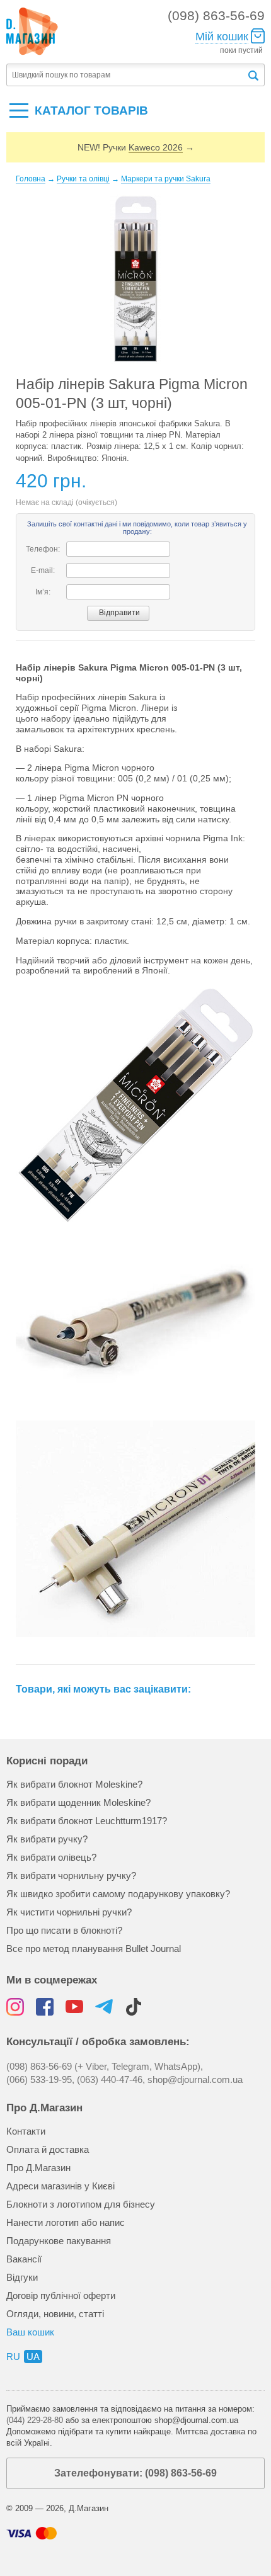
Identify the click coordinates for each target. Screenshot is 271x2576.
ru (13, 2357)
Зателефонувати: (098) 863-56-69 (135, 2473)
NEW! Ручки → (136, 147)
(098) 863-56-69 (216, 15)
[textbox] (126, 75)
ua (33, 2357)
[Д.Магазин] (32, 31)
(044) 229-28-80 (35, 2420)
